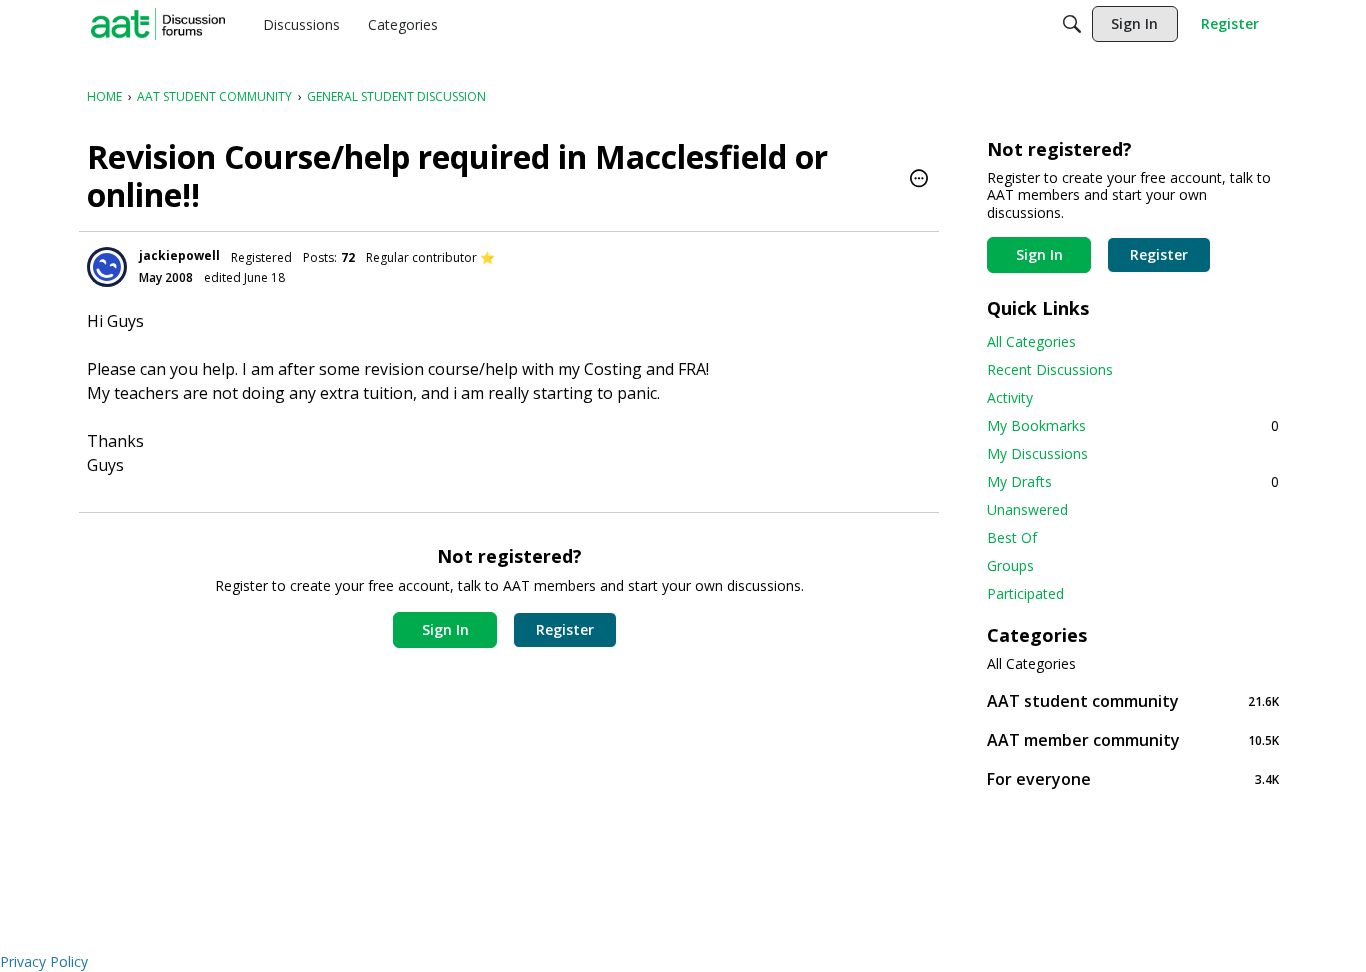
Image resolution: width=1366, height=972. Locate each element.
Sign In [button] (445, 629)
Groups (1010, 565)
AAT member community (1133, 739)
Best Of (1012, 537)
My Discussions (1037, 453)
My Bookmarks (1133, 425)
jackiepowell (179, 255)
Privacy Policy (44, 961)
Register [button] (565, 629)
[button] (919, 180)
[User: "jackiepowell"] (107, 267)
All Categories (1031, 341)
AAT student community (1133, 700)
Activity (1010, 397)
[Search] (1072, 24)
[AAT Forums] (158, 24)
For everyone (1133, 778)
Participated (1025, 593)
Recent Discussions (1050, 369)
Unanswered (1027, 509)
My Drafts (1133, 481)
